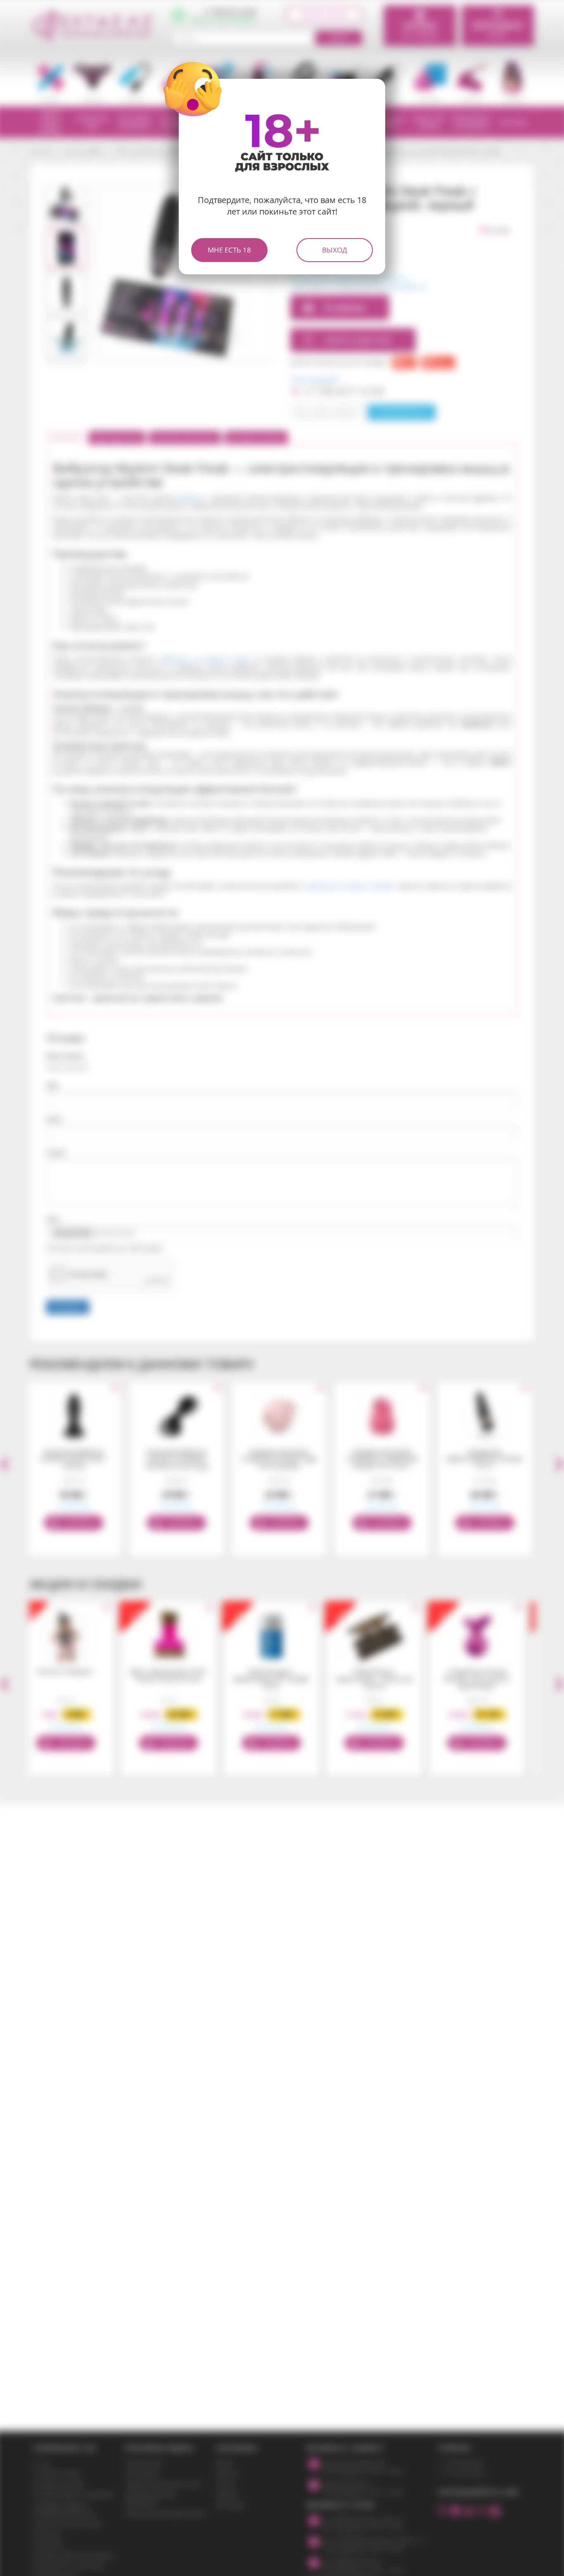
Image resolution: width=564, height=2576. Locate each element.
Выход (335, 250)
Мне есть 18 (229, 250)
